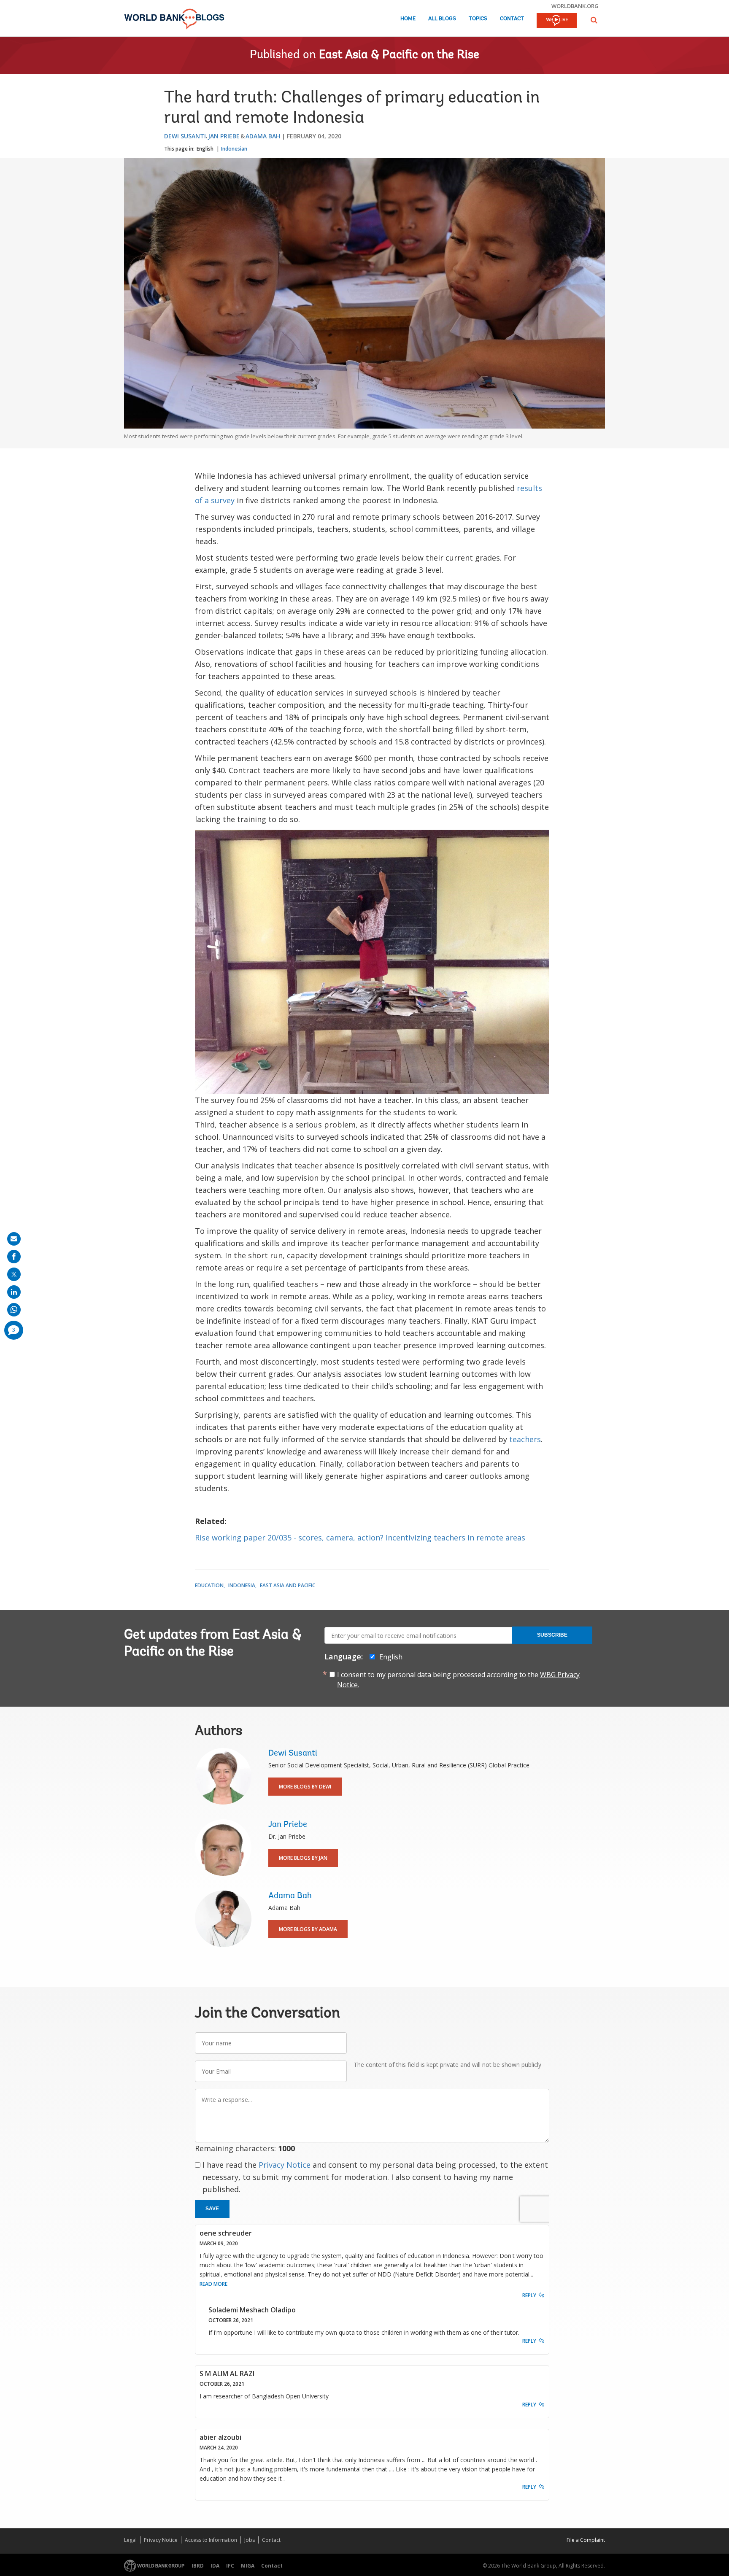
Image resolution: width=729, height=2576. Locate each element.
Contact (512, 19)
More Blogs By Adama (308, 1929)
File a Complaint (586, 2540)
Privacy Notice (285, 2165)
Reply (529, 2295)
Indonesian (234, 149)
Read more (213, 2284)
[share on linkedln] (14, 1292)
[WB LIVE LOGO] (557, 21)
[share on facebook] (14, 1257)
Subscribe (552, 1635)
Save (212, 2209)
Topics (478, 19)
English (205, 149)
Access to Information (211, 2540)
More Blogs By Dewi (305, 1787)
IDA (215, 2566)
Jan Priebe (224, 136)
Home (408, 19)
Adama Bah (263, 136)
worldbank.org (575, 6)
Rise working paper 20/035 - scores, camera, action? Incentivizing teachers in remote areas (360, 1538)
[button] (594, 20)
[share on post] (14, 1274)
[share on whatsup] (14, 1310)
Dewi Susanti (185, 136)
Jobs (250, 2540)
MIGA (248, 2566)
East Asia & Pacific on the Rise (399, 55)
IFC (230, 2566)
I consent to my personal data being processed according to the (458, 1680)
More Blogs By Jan (303, 1858)
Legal (130, 2540)
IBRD (198, 2566)
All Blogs (442, 19)
